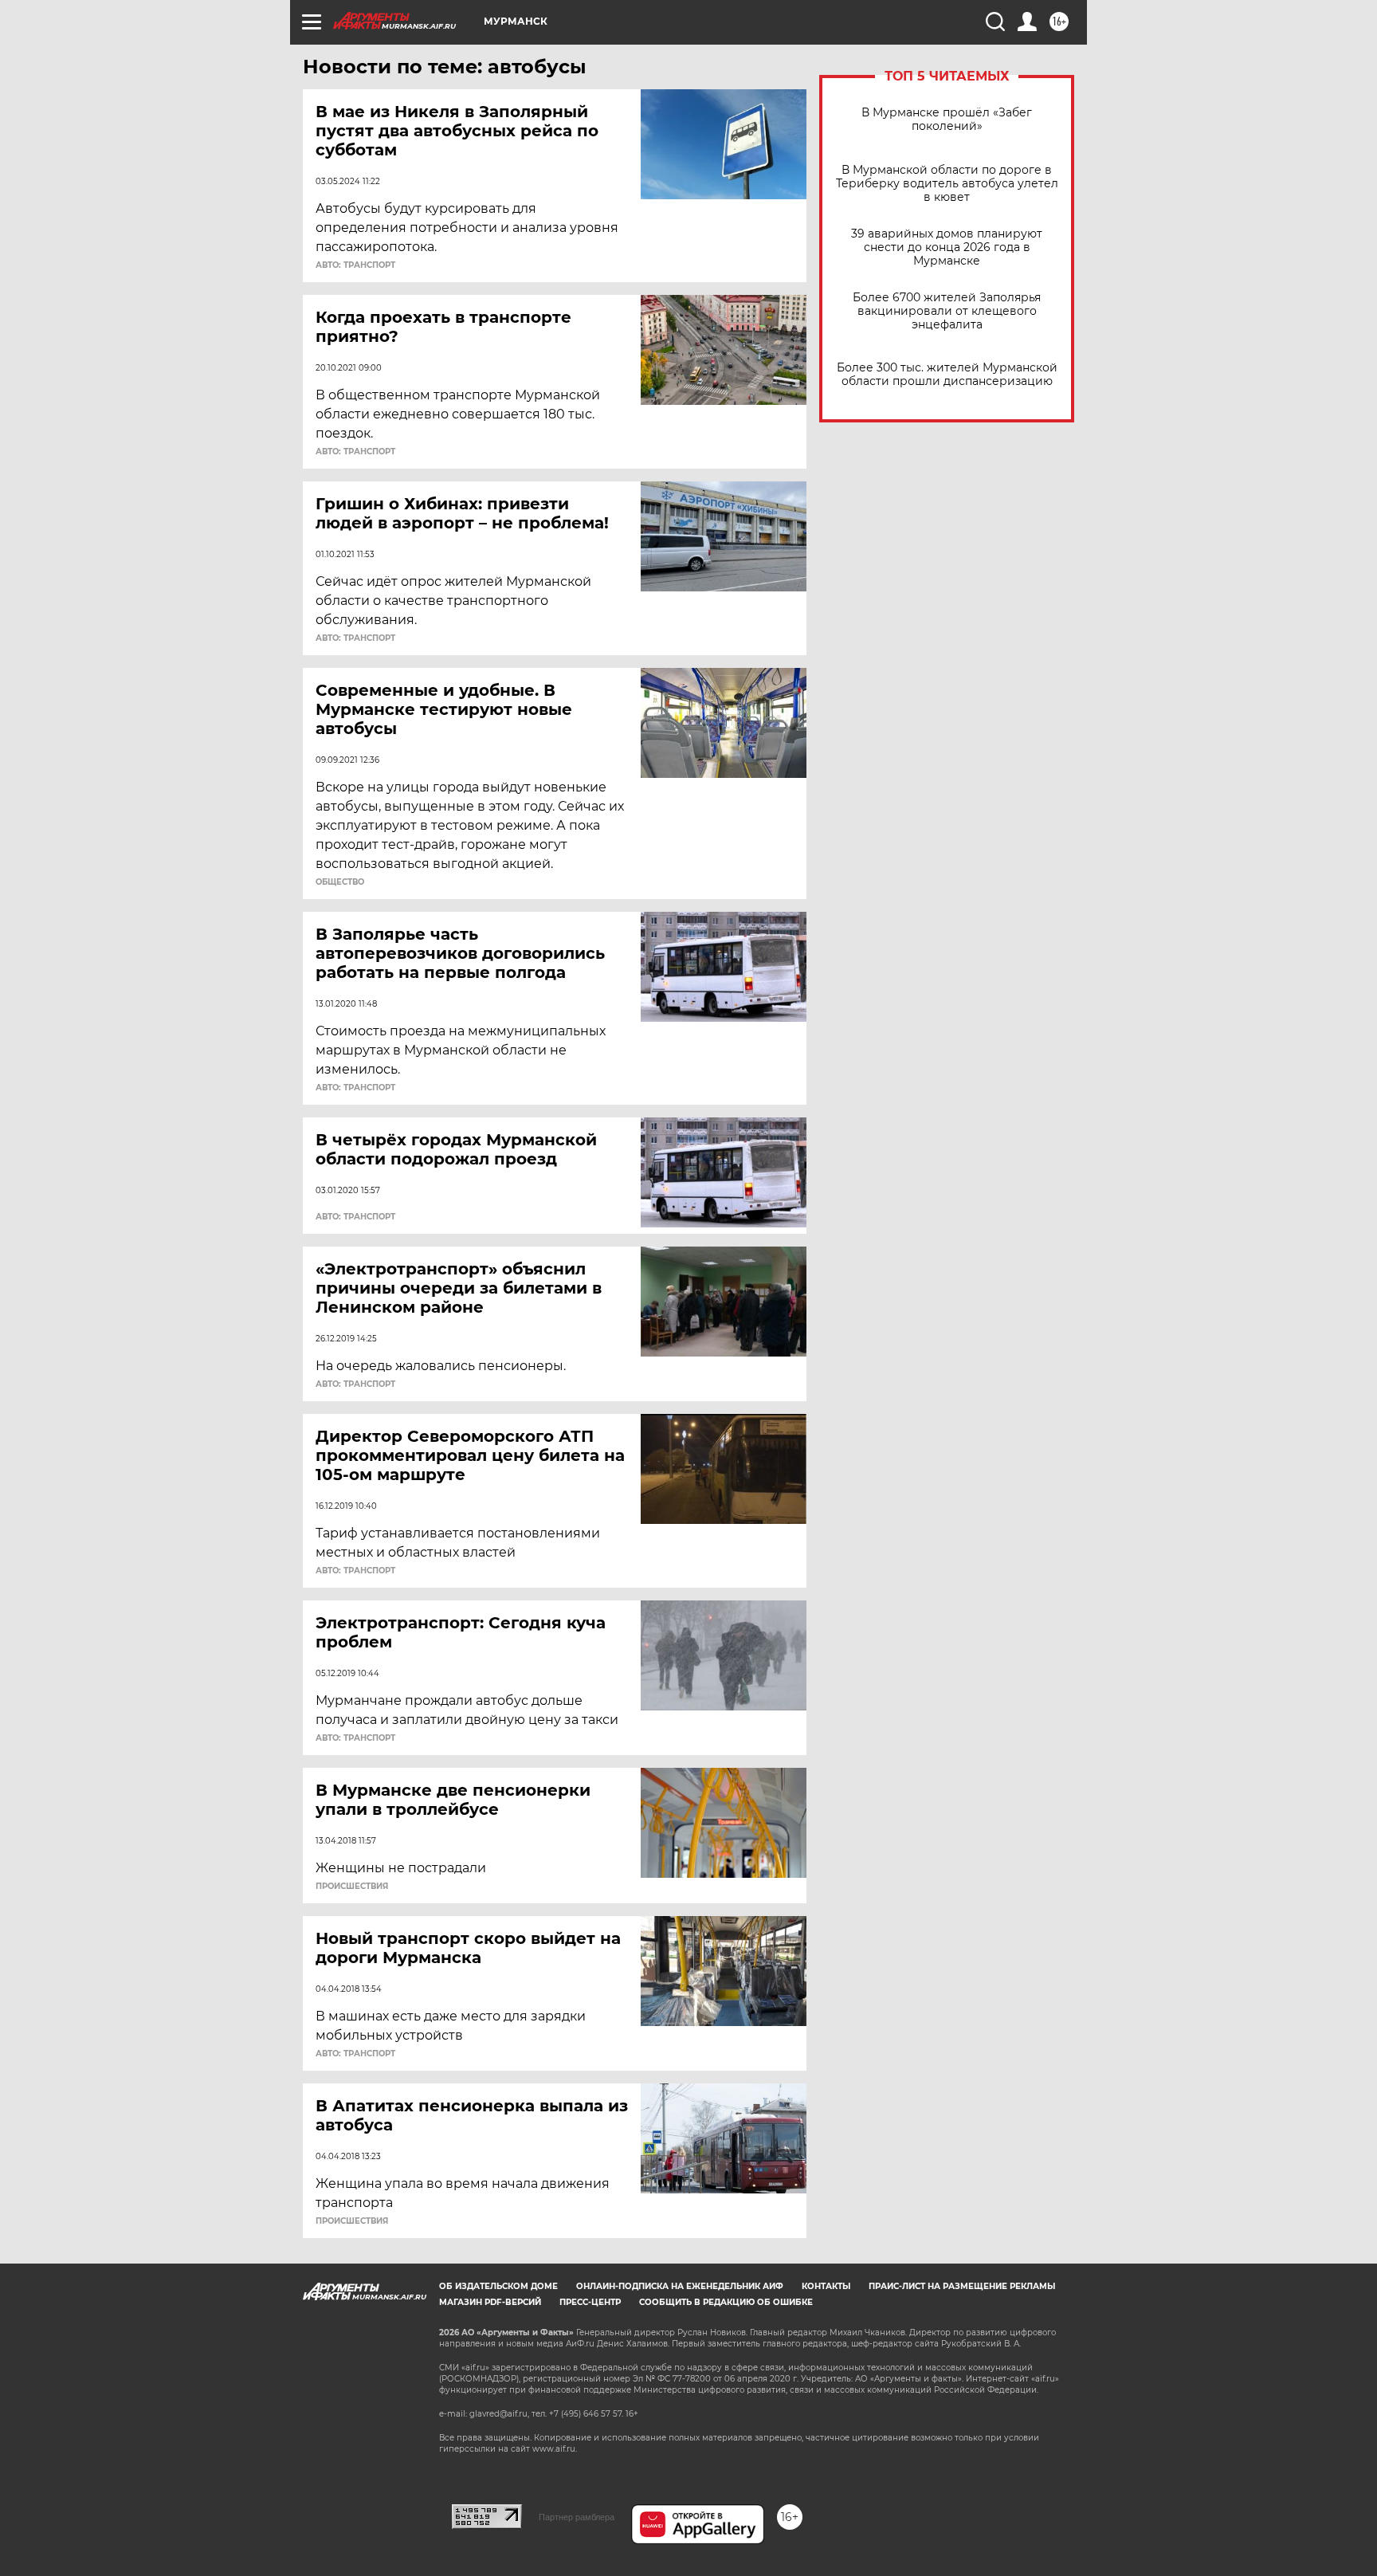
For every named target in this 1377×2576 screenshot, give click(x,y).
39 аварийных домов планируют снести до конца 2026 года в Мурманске (947, 247)
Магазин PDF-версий (490, 2302)
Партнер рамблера (577, 2517)
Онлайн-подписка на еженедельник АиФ (680, 2286)
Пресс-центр (590, 2302)
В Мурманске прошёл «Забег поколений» (947, 120)
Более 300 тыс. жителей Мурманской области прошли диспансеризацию (947, 375)
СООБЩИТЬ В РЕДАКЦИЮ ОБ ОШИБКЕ (726, 2302)
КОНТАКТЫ (826, 2286)
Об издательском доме (498, 2286)
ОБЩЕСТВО (340, 882)
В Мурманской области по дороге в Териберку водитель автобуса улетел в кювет (947, 184)
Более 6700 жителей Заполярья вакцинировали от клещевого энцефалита (947, 311)
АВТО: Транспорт (355, 265)
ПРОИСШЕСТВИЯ (352, 1887)
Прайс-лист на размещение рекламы (962, 2286)
